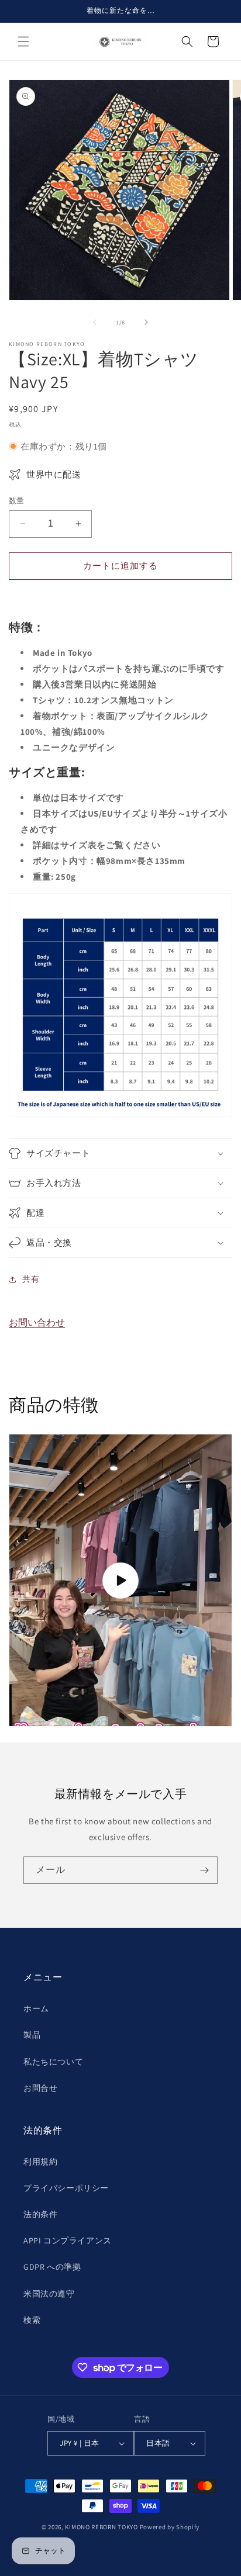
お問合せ (40, 2088)
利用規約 (40, 2162)
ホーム (36, 2008)
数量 (17, 501)
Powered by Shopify (170, 2527)
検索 (32, 2320)
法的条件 (40, 2214)
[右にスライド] (146, 322)
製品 (32, 2035)
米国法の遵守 (49, 2294)
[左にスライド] (95, 322)
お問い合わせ (37, 1322)
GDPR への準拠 (52, 2267)
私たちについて (53, 2062)
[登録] (204, 1870)
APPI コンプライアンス (68, 2240)
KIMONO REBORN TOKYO (101, 2527)
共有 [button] (31, 1279)
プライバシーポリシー (66, 2188)
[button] (23, 42)
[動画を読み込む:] (120, 1581)
